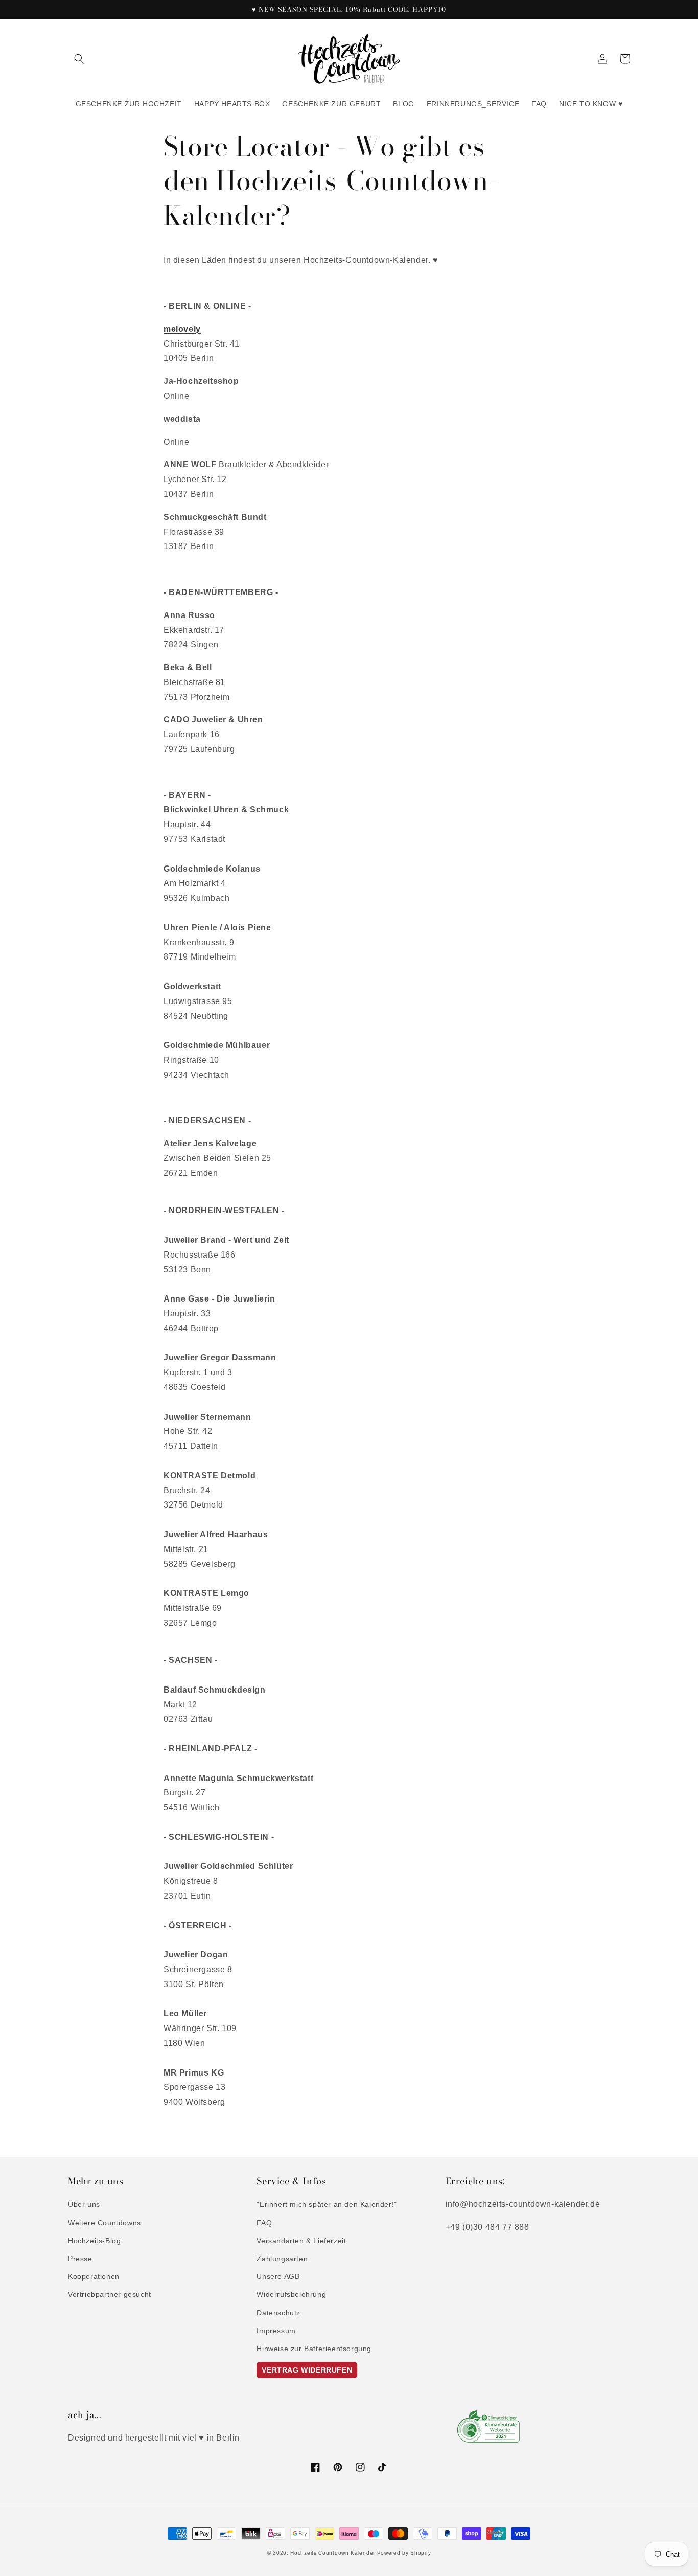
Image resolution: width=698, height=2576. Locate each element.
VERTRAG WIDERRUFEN (307, 2370)
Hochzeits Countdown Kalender (333, 2553)
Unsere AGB (278, 2276)
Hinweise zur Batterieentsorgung (314, 2349)
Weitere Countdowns (104, 2223)
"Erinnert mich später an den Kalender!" (327, 2204)
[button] (79, 59)
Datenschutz (278, 2313)
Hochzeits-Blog (94, 2241)
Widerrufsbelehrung (291, 2294)
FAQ (264, 2223)
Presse (80, 2259)
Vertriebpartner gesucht (110, 2294)
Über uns (84, 2204)
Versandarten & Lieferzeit (301, 2241)
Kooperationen (94, 2276)
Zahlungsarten (282, 2259)
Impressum (276, 2331)
